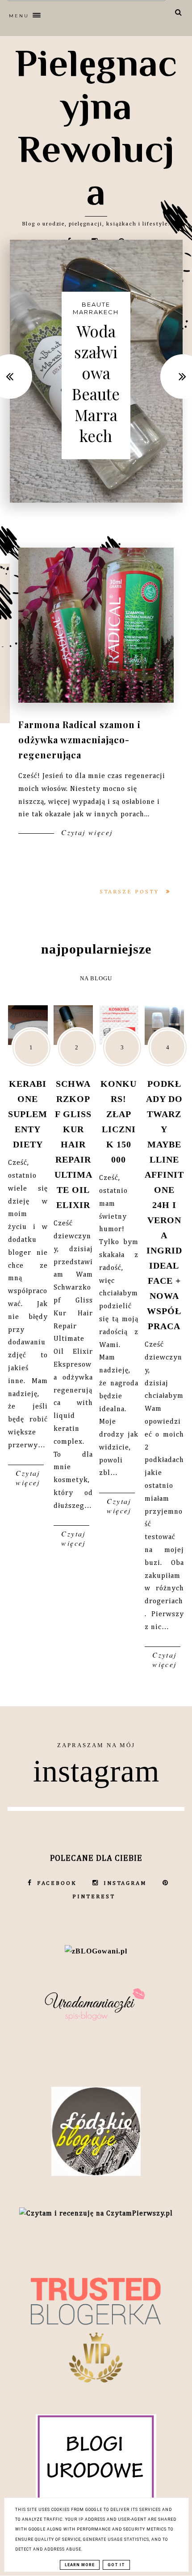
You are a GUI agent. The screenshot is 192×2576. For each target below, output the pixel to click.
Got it (116, 2565)
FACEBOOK (57, 1883)
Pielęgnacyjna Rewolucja (96, 127)
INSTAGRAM (125, 1883)
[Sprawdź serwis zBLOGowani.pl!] (96, 1951)
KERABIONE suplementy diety (28, 1114)
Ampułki (96, 318)
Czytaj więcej (86, 832)
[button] (77, 14)
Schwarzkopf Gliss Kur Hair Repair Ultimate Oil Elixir (73, 1144)
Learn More (80, 2565)
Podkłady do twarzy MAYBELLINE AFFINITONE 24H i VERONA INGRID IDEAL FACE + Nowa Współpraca (164, 1205)
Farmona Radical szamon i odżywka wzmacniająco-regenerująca (79, 739)
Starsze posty (131, 892)
